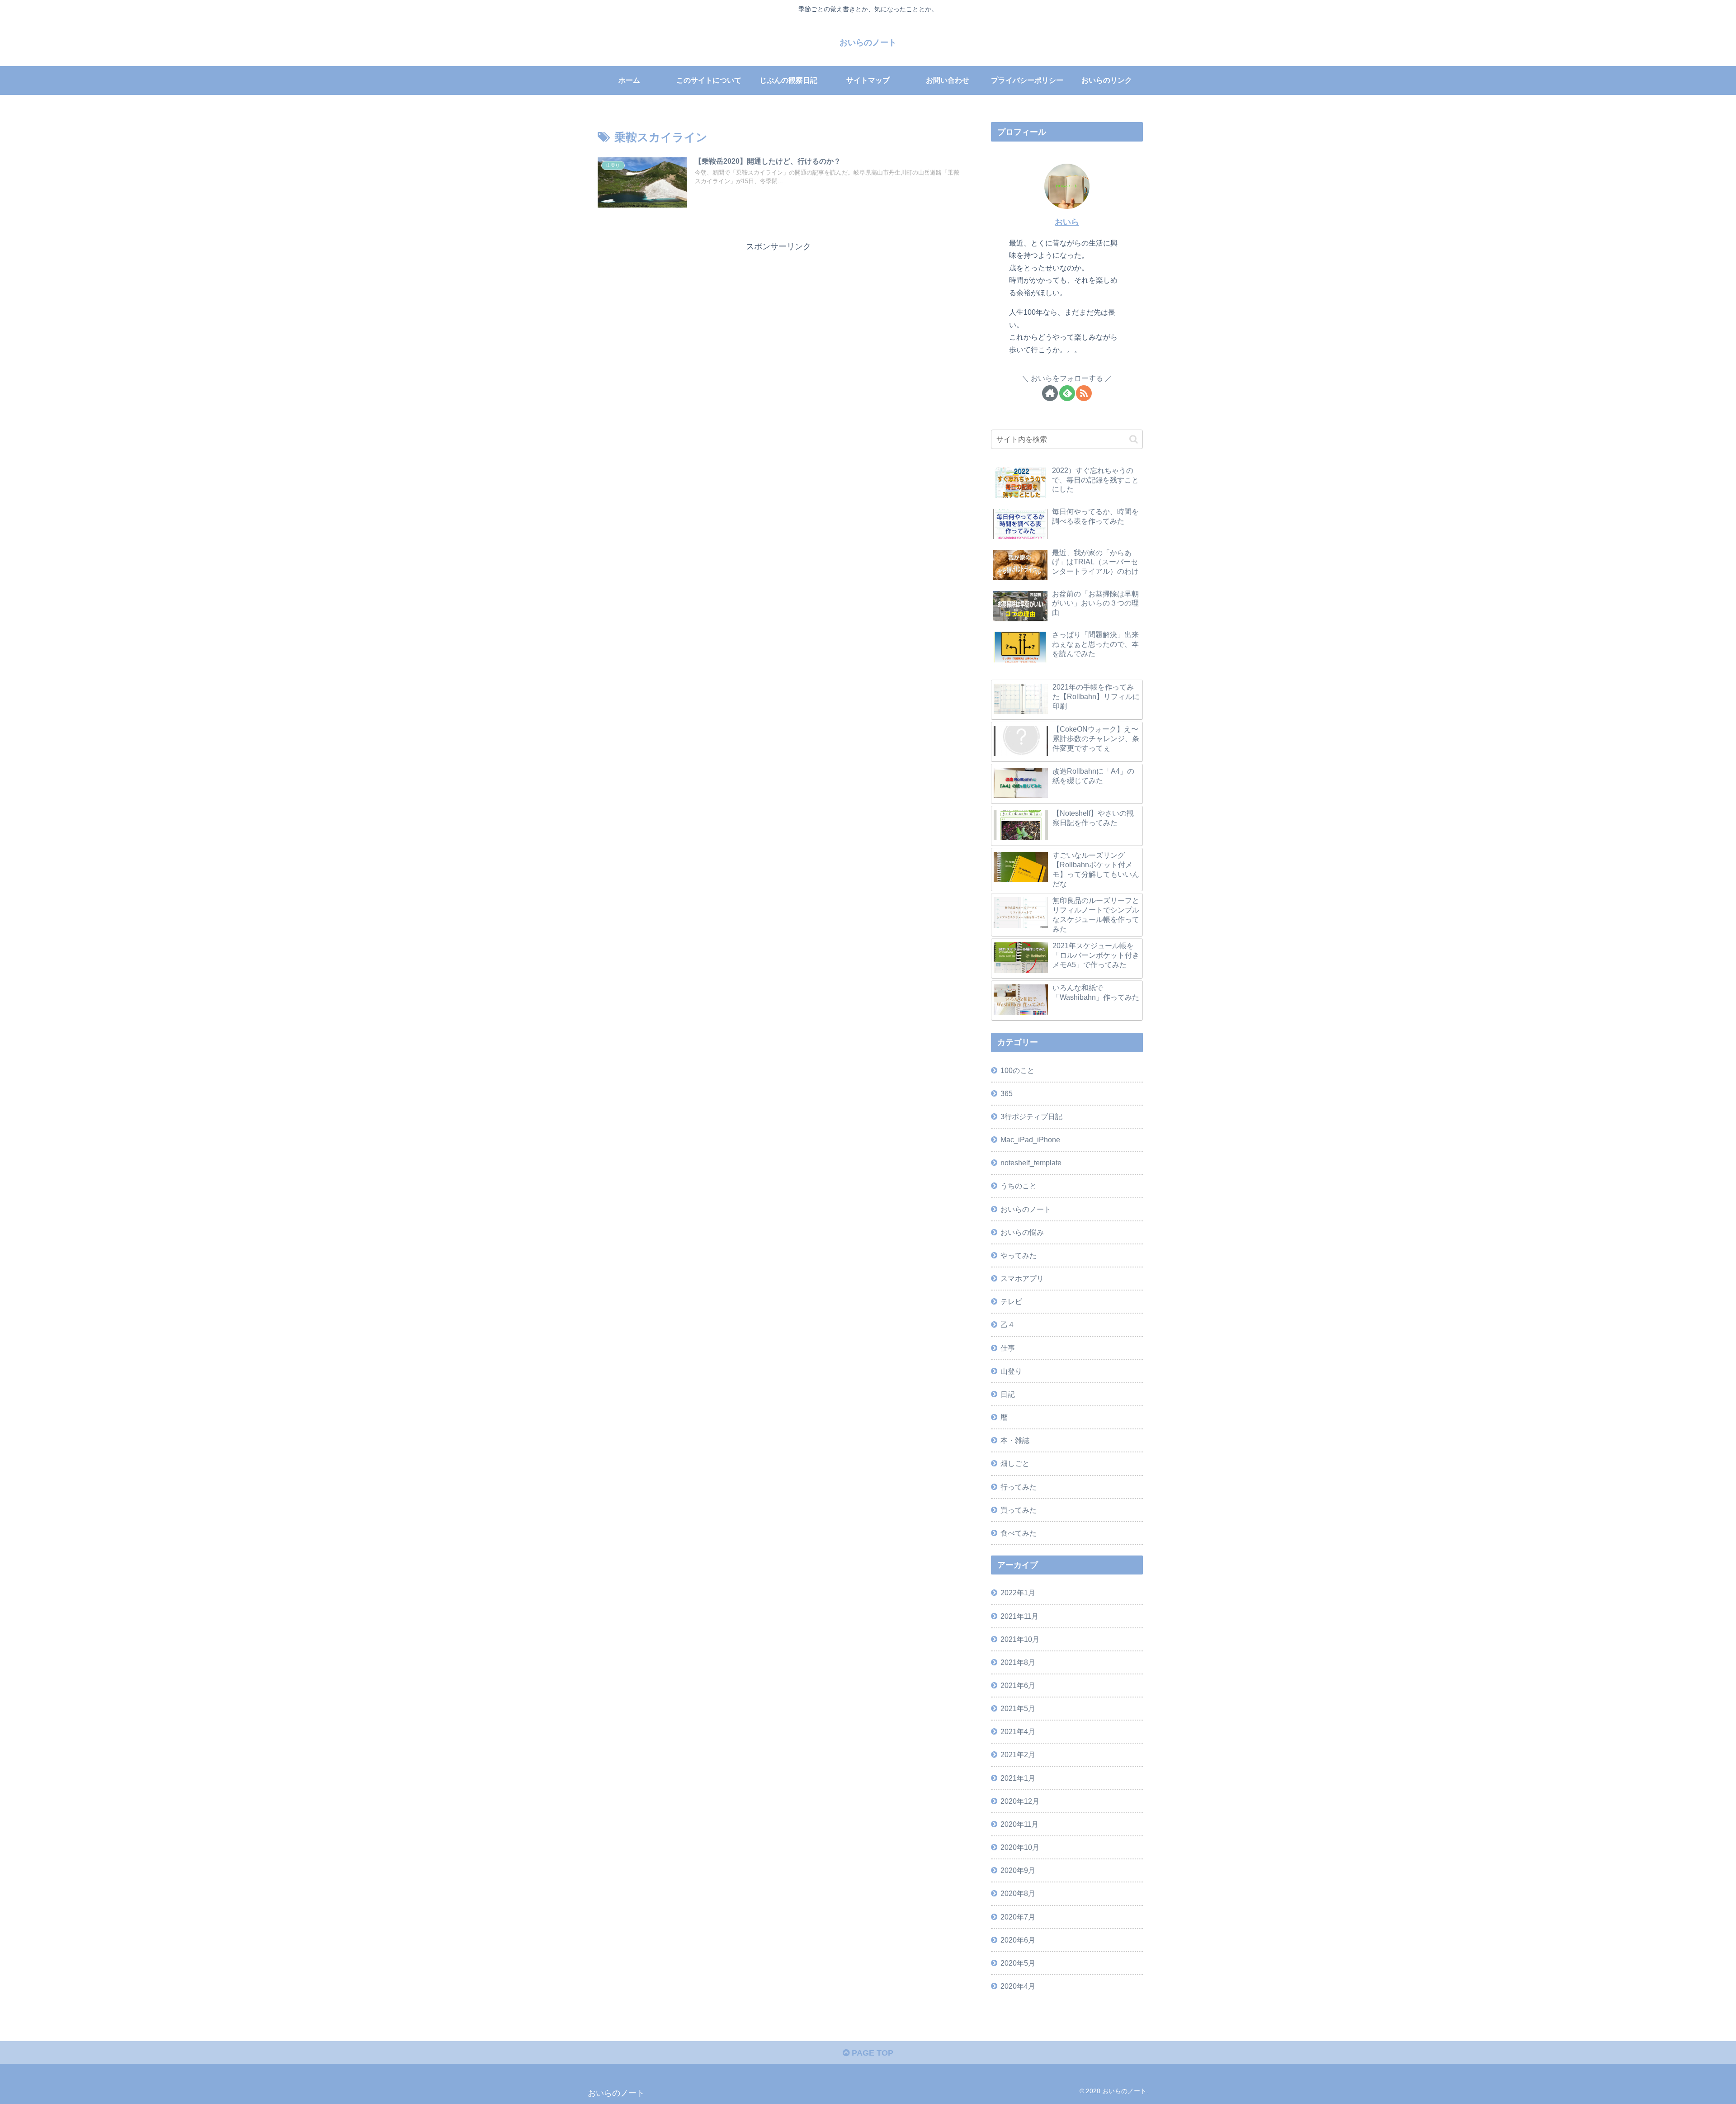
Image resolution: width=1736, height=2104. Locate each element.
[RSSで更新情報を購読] (1084, 393)
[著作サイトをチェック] (1050, 393)
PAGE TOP (871, 2053)
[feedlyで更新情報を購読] (1067, 393)
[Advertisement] (778, 317)
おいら (1067, 222)
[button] (1134, 439)
